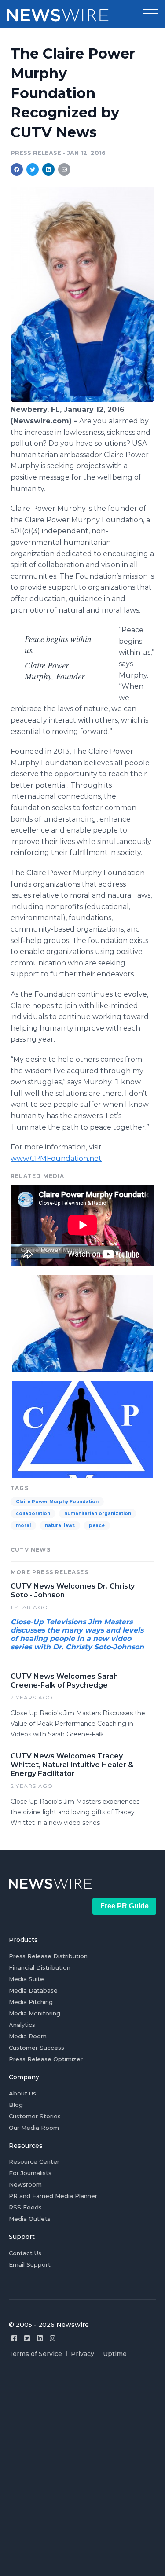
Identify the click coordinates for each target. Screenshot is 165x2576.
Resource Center (34, 2161)
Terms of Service (35, 2354)
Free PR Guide (125, 1906)
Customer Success (37, 2048)
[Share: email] (64, 169)
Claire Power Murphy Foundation (57, 1502)
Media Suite (26, 1979)
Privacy (82, 2354)
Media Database (33, 1990)
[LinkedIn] (40, 2338)
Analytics (22, 2025)
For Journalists (30, 2173)
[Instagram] (53, 2338)
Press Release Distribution (48, 1956)
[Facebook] (14, 2338)
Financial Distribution (40, 1967)
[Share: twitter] (33, 169)
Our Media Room (34, 2128)
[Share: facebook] (17, 169)
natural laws (60, 1525)
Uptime (115, 2354)
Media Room (28, 2036)
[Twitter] (27, 2338)
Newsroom (25, 2184)
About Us (22, 2093)
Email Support (30, 2264)
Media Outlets (30, 2219)
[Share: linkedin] (49, 169)
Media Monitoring (35, 2013)
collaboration (33, 1514)
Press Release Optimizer (46, 2059)
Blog (16, 2105)
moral (23, 1525)
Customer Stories (35, 2116)
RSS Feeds (25, 2207)
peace (97, 1525)
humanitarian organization (98, 1514)
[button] (150, 14)
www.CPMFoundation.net (56, 1158)
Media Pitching (31, 2002)
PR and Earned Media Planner (53, 2196)
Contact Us (25, 2253)
